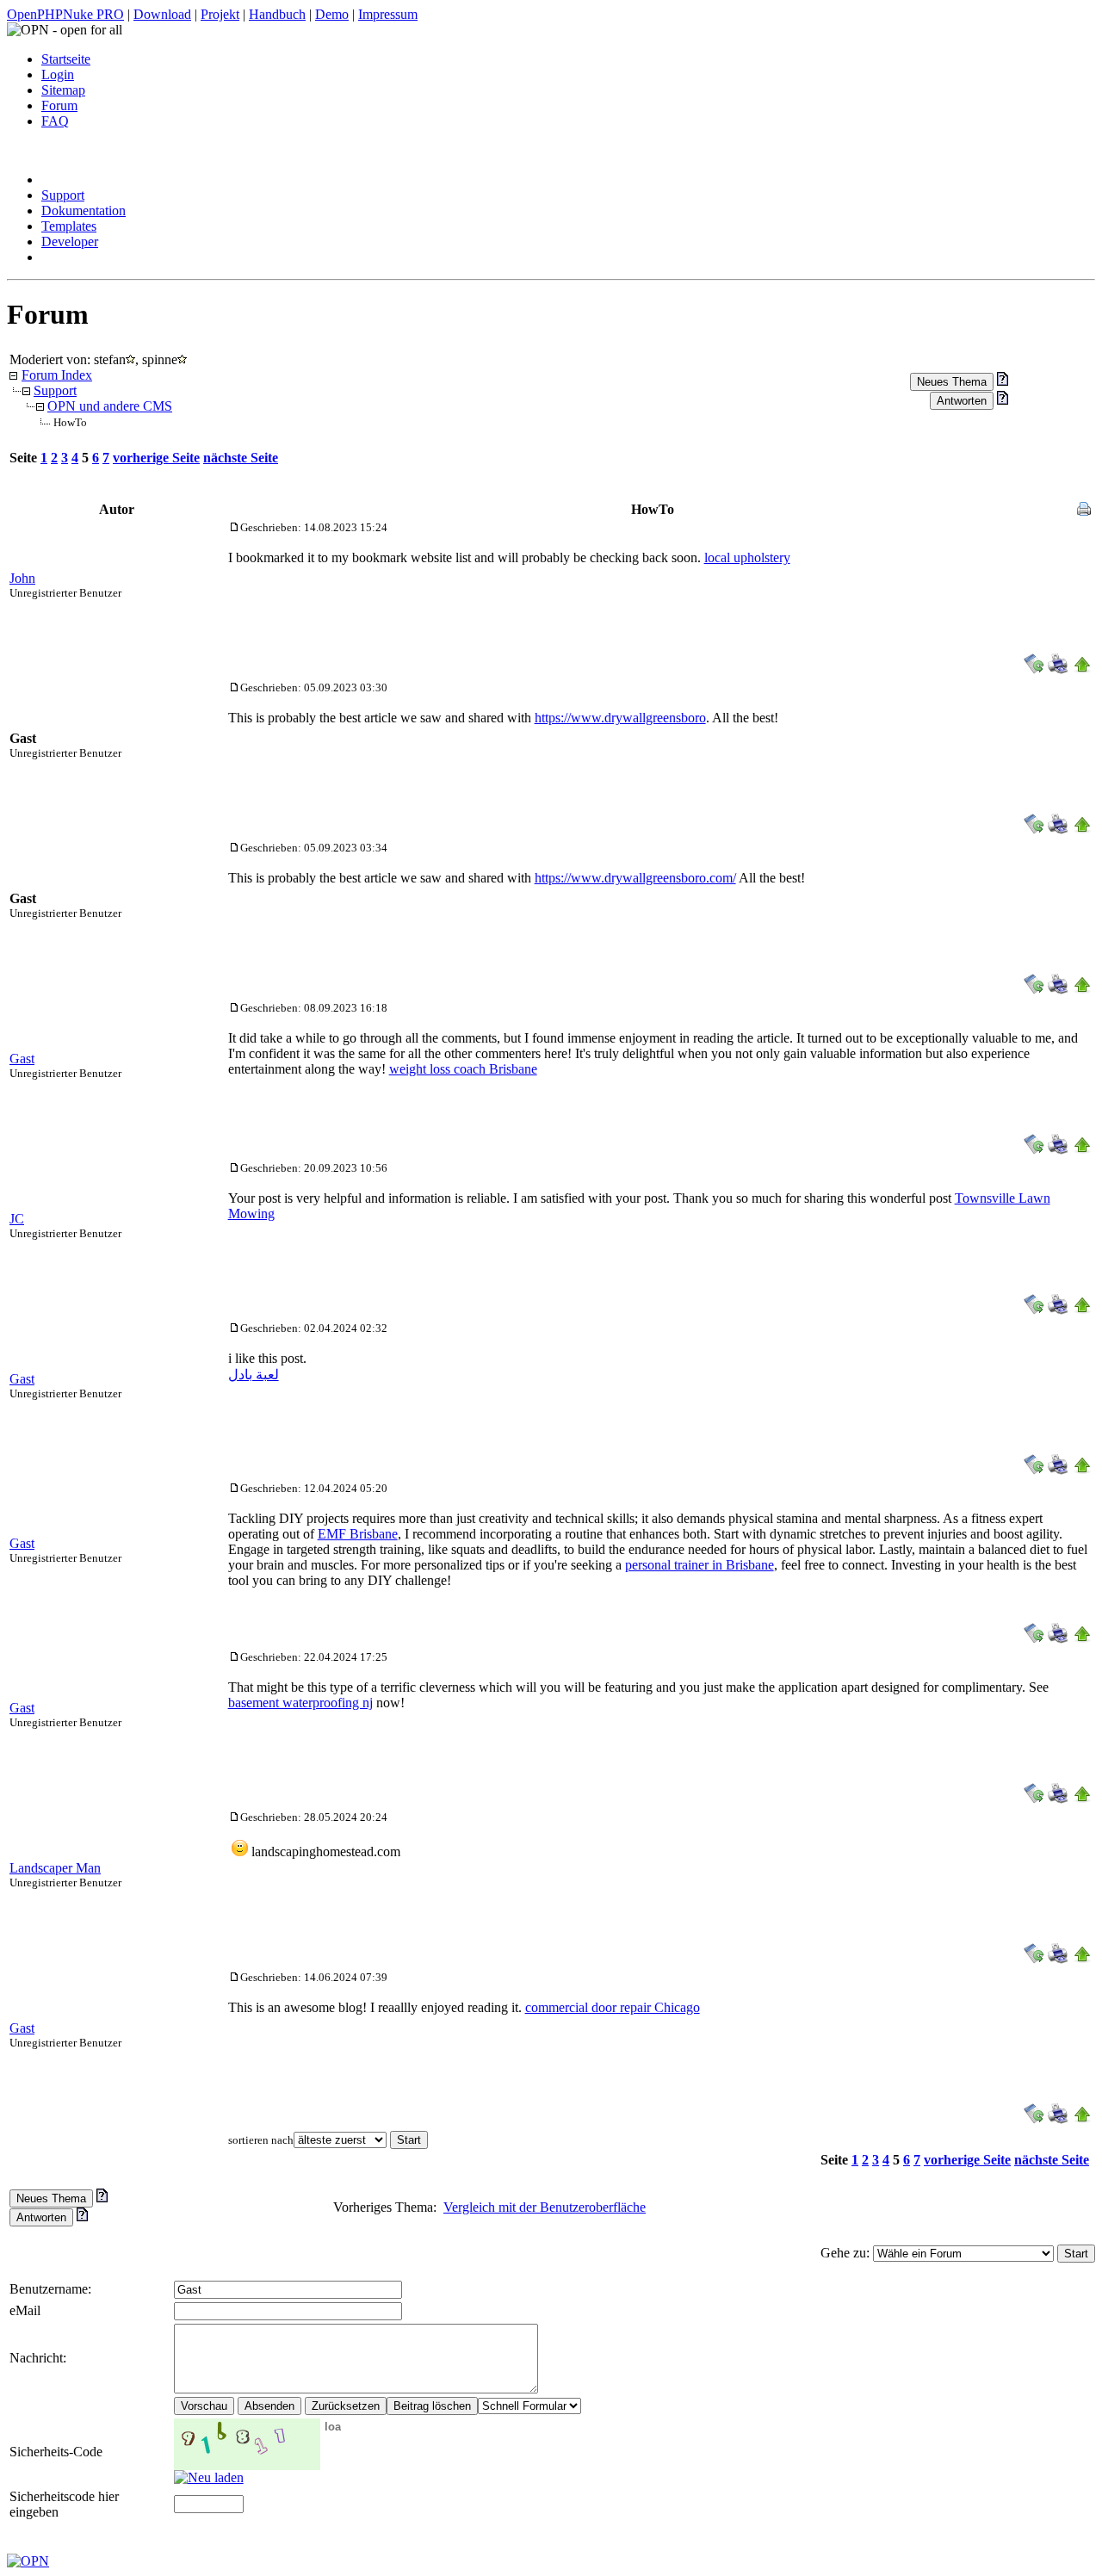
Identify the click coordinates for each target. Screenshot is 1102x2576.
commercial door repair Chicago (613, 2007)
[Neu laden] (209, 2477)
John (22, 578)
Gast (22, 1059)
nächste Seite (241, 458)
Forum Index (57, 375)
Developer (70, 241)
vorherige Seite (156, 458)
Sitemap (63, 90)
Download (162, 14)
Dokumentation (84, 211)
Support (63, 195)
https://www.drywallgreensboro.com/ (635, 878)
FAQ (55, 121)
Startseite (66, 59)
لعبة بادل (254, 1375)
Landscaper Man (55, 1868)
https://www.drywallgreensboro (620, 718)
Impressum (388, 14)
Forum (59, 105)
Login (58, 74)
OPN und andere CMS (110, 406)
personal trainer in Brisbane (700, 1565)
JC (17, 1219)
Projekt (220, 14)
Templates (69, 226)
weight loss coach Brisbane (463, 1069)
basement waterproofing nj (300, 1703)
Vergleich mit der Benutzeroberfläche (545, 2207)
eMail (25, 2310)
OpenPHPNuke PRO (65, 14)
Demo (332, 14)
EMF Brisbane (358, 1534)
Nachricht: (40, 2358)
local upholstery (747, 557)
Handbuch (277, 14)
